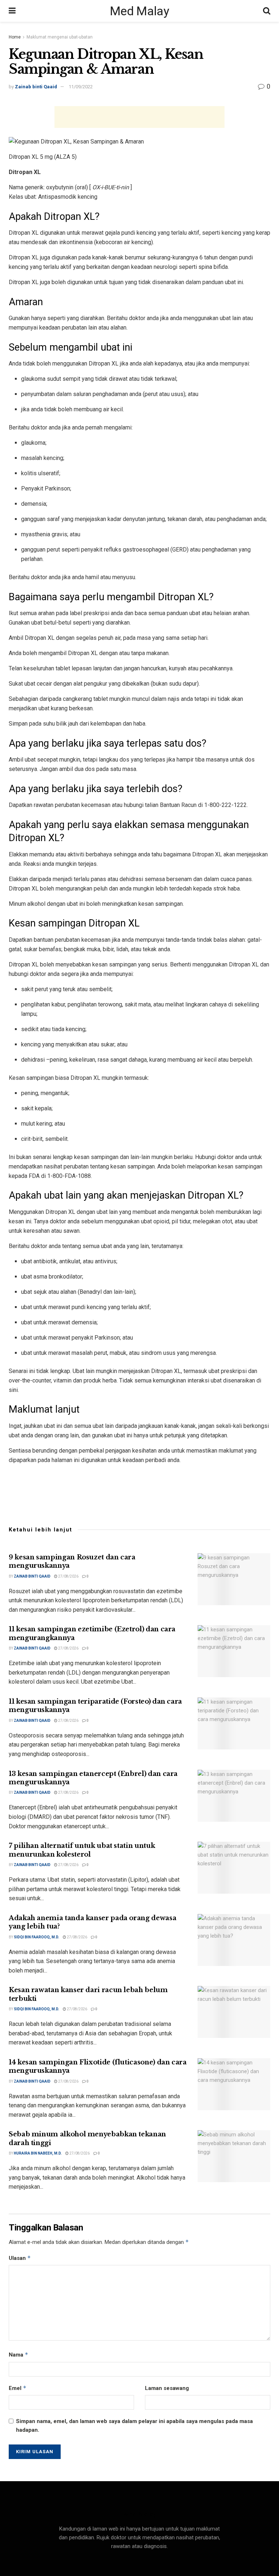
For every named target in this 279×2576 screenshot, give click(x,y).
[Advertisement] (139, 117)
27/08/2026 (68, 1576)
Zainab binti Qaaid (36, 87)
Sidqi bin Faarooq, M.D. (37, 1937)
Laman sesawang (167, 2388)
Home (15, 37)
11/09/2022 (81, 87)
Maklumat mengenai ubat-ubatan (60, 37)
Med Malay (139, 11)
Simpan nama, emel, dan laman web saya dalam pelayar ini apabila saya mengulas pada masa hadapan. (134, 2426)
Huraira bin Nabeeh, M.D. (38, 2153)
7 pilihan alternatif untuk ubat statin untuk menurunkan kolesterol (82, 1850)
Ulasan (20, 2258)
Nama (19, 2355)
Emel (18, 2388)
